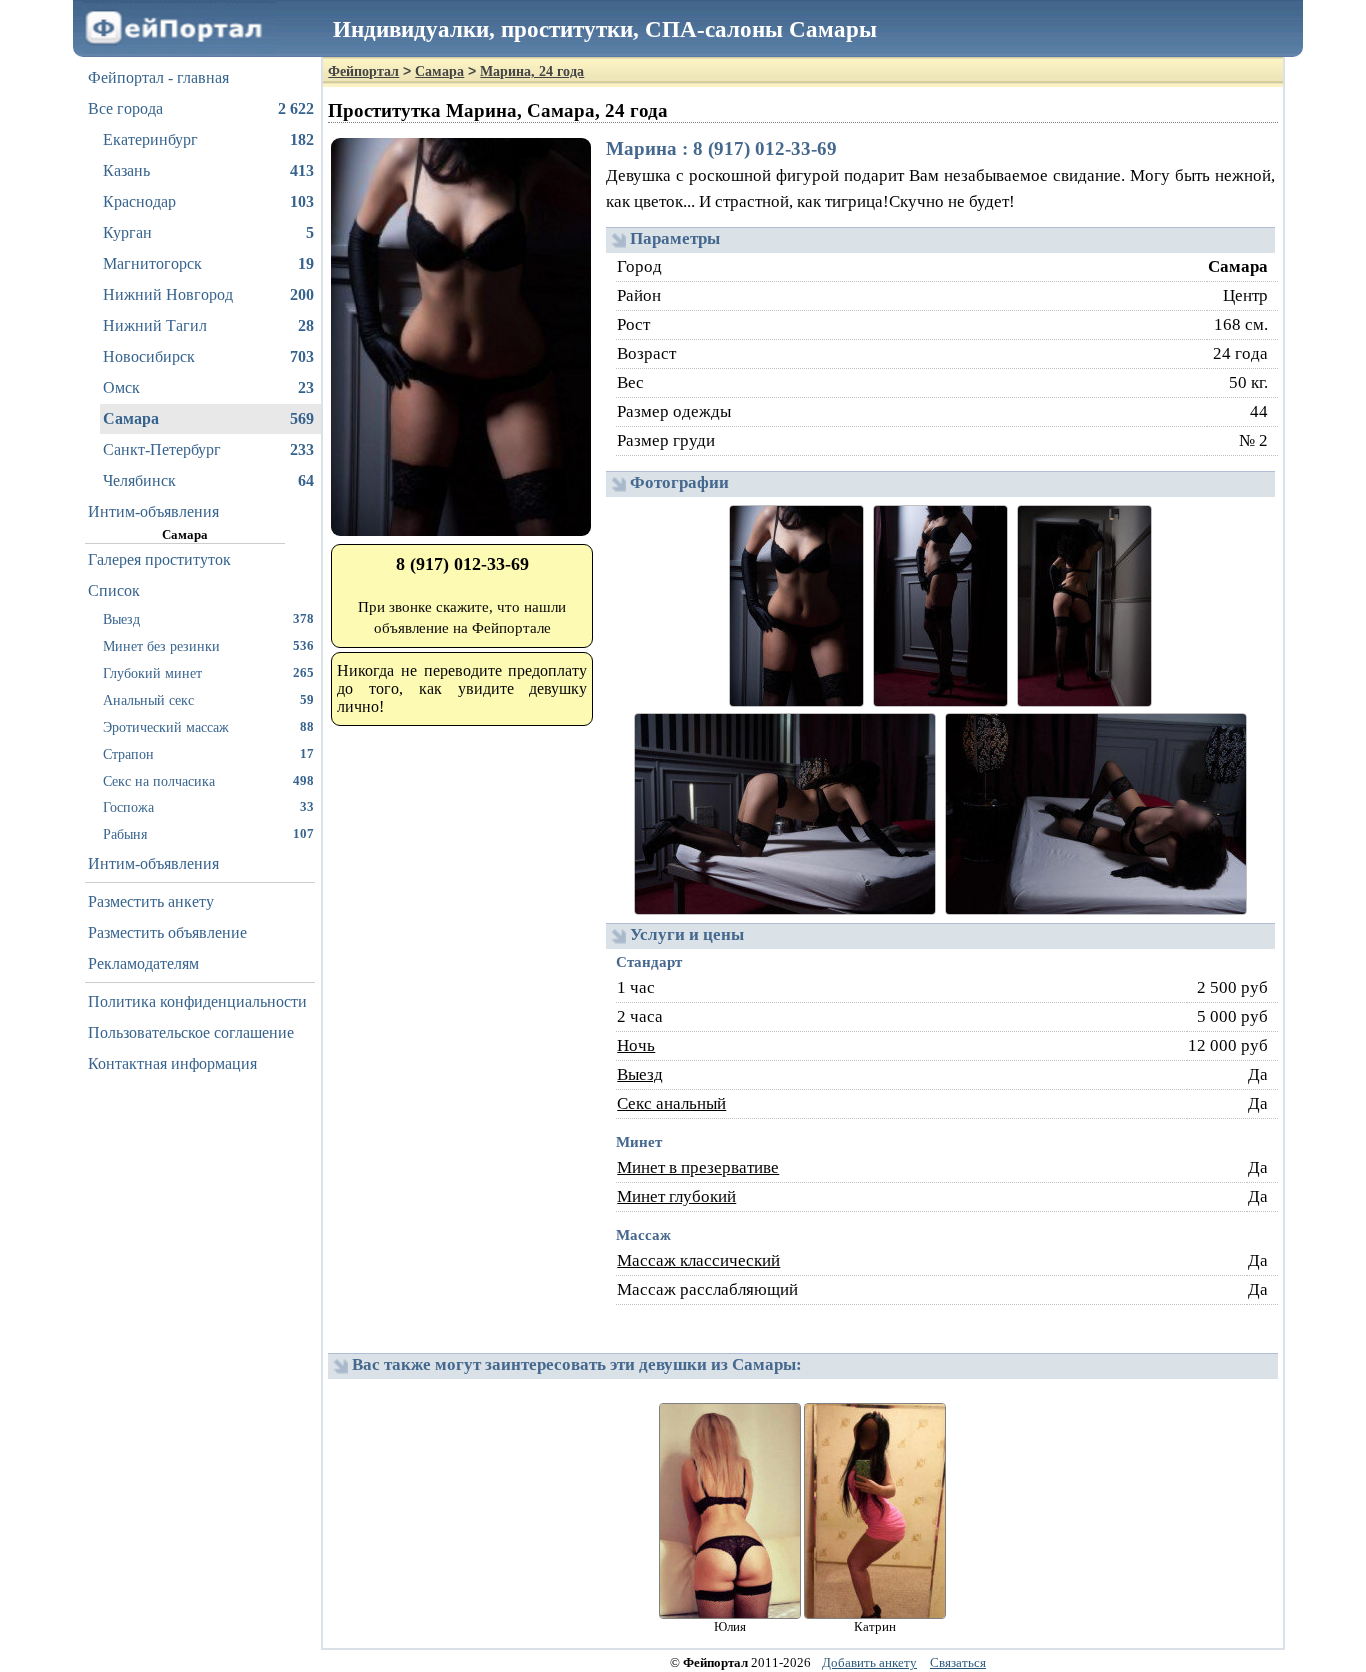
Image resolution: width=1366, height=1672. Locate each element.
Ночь (636, 1045)
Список (114, 590)
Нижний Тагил (208, 325)
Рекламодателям (143, 963)
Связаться (958, 1662)
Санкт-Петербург (208, 449)
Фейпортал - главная (158, 77)
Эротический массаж (208, 727)
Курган (208, 232)
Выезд (208, 619)
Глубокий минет (208, 673)
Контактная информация (172, 1063)
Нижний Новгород (208, 294)
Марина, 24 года (532, 71)
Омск (208, 387)
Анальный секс (208, 700)
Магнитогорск (208, 263)
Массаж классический (698, 1260)
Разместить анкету (151, 901)
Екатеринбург (208, 139)
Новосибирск (208, 356)
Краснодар (208, 201)
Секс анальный (671, 1103)
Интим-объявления (153, 511)
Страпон (208, 754)
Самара (208, 418)
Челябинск (208, 480)
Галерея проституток (159, 559)
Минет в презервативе (698, 1167)
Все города (201, 108)
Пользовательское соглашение (191, 1032)
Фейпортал (363, 71)
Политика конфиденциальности (197, 1001)
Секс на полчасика (208, 781)
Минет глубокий (676, 1196)
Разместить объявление (167, 932)
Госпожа (208, 807)
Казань (208, 170)
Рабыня (208, 834)
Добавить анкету (869, 1662)
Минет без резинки (208, 646)
